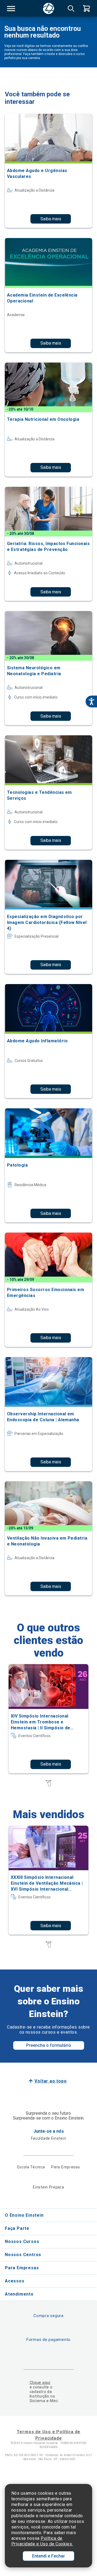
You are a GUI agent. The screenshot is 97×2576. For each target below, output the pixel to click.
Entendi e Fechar (48, 2556)
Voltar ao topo (51, 2081)
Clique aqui (40, 2383)
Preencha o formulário (49, 2045)
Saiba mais (51, 219)
